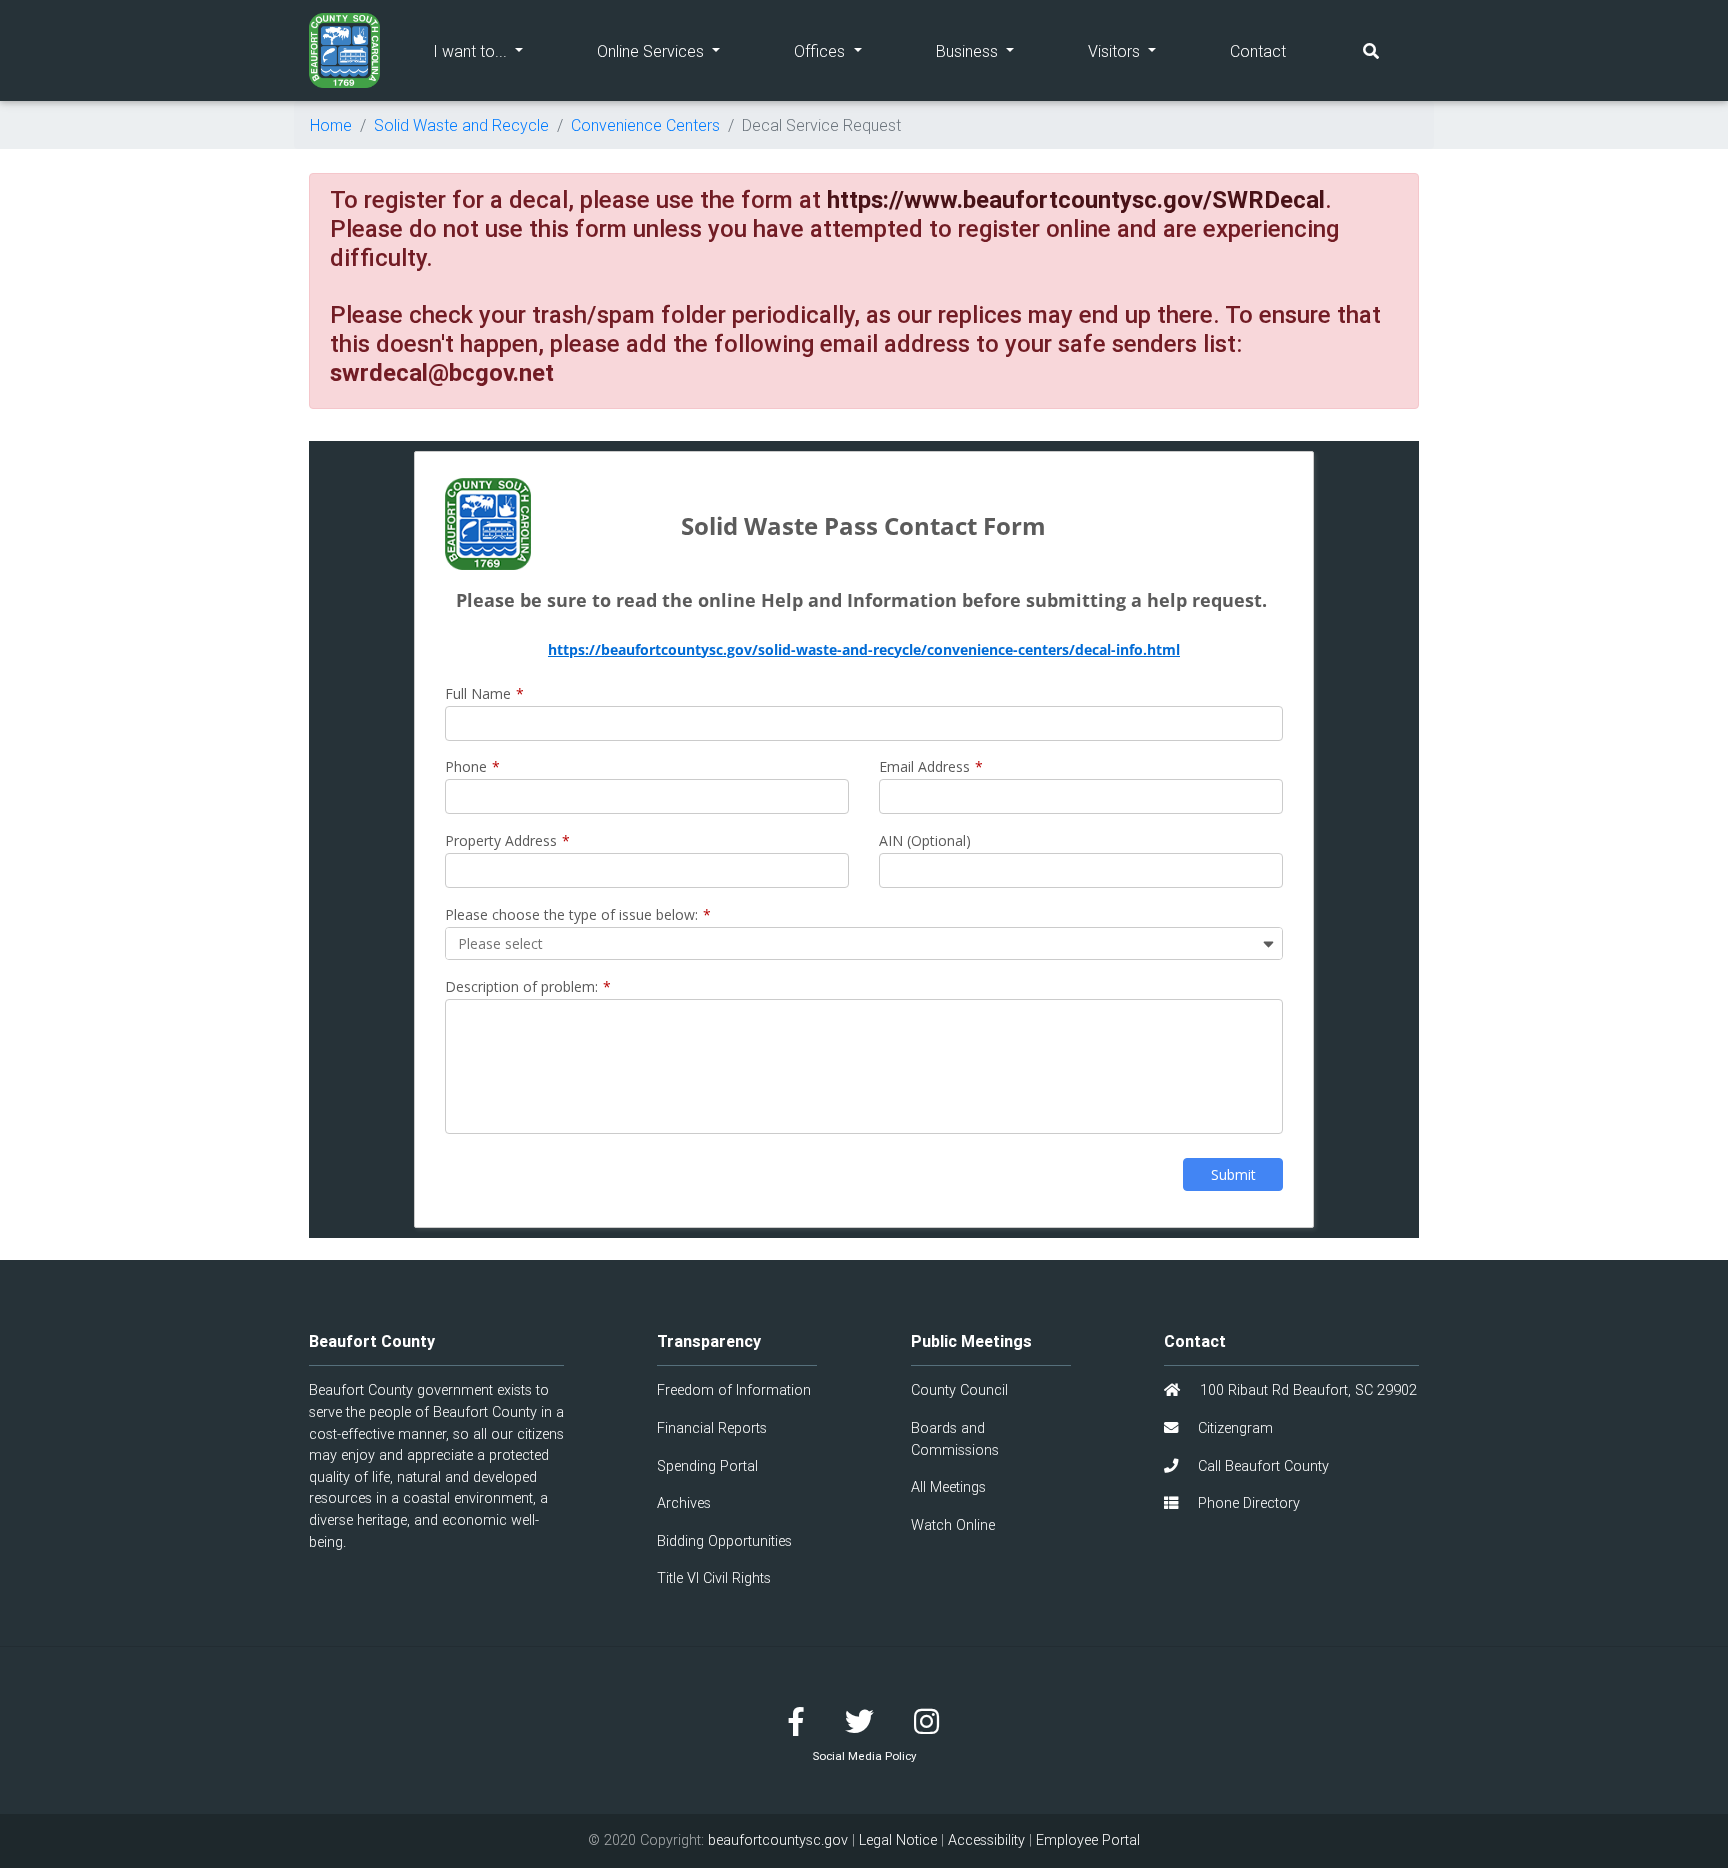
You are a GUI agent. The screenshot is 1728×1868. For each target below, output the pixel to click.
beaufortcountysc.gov (778, 1840)
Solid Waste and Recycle (461, 125)
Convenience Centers (645, 125)
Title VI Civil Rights (714, 1578)
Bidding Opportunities (724, 1541)
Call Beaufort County (1261, 1466)
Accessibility (986, 1840)
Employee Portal (1088, 1840)
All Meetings (948, 1487)
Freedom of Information (734, 1390)
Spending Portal (707, 1466)
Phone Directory (1247, 1503)
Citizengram (1233, 1428)
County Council (959, 1390)
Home (331, 125)
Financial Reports (712, 1428)
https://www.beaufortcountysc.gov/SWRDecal (1076, 199)
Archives (684, 1503)
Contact (1258, 51)
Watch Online (953, 1525)
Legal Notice (898, 1840)
